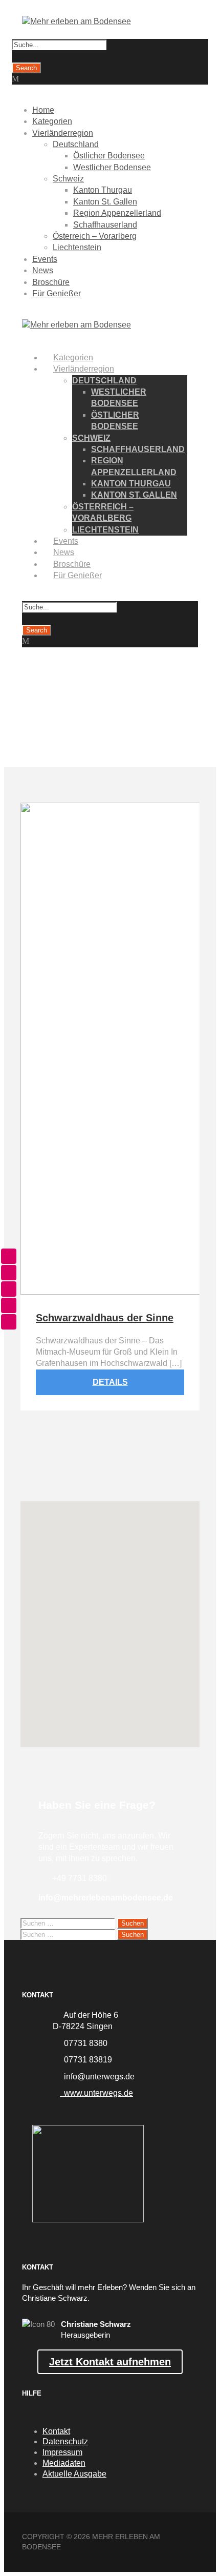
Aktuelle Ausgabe (74, 2474)
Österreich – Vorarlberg (95, 236)
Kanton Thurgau (103, 190)
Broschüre (51, 282)
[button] (110, 1613)
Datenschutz (65, 2441)
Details (110, 1382)
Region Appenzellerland (117, 213)
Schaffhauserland (105, 225)
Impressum (62, 2452)
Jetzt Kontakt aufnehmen (110, 2362)
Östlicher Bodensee (109, 156)
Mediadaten (64, 2463)
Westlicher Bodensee (112, 167)
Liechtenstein (77, 247)
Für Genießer (57, 293)
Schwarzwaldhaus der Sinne (105, 1318)
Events (45, 259)
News (43, 270)
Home (43, 110)
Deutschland (76, 144)
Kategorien (52, 121)
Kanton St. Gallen (105, 202)
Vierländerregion (63, 133)
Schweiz (68, 179)
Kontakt (56, 2431)
